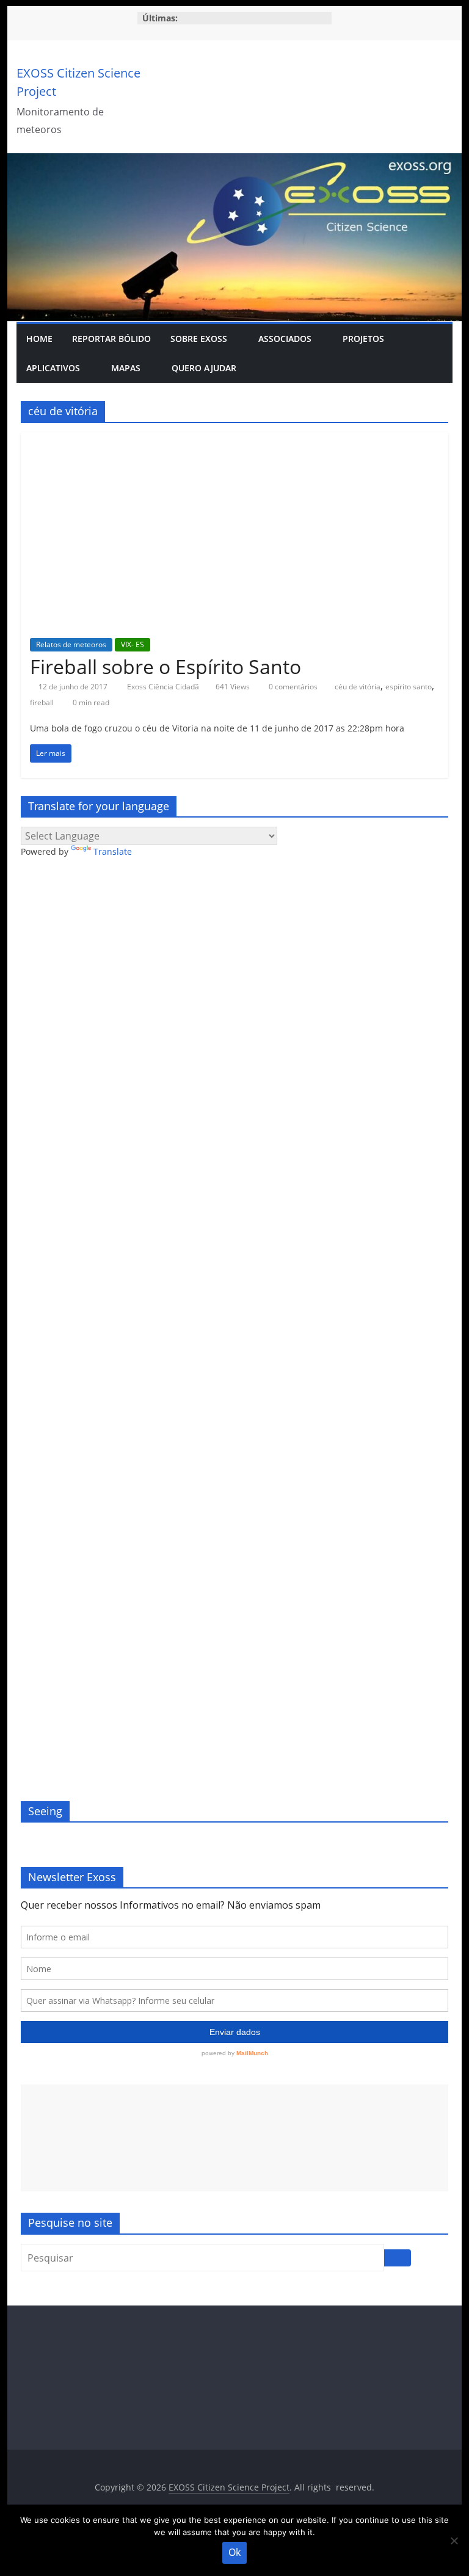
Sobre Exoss (199, 339)
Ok (234, 2552)
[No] (454, 2541)
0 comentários (292, 687)
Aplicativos (53, 368)
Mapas (126, 368)
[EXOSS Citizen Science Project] (235, 161)
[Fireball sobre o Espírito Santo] (234, 440)
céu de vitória (358, 687)
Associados (285, 339)
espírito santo (409, 687)
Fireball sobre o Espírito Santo (165, 666)
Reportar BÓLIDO (111, 339)
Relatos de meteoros (71, 644)
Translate (113, 851)
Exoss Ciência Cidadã (164, 687)
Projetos (363, 339)
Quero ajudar (204, 368)
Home (39, 339)
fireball (42, 702)
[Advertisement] (234, 2138)
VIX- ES (133, 644)
